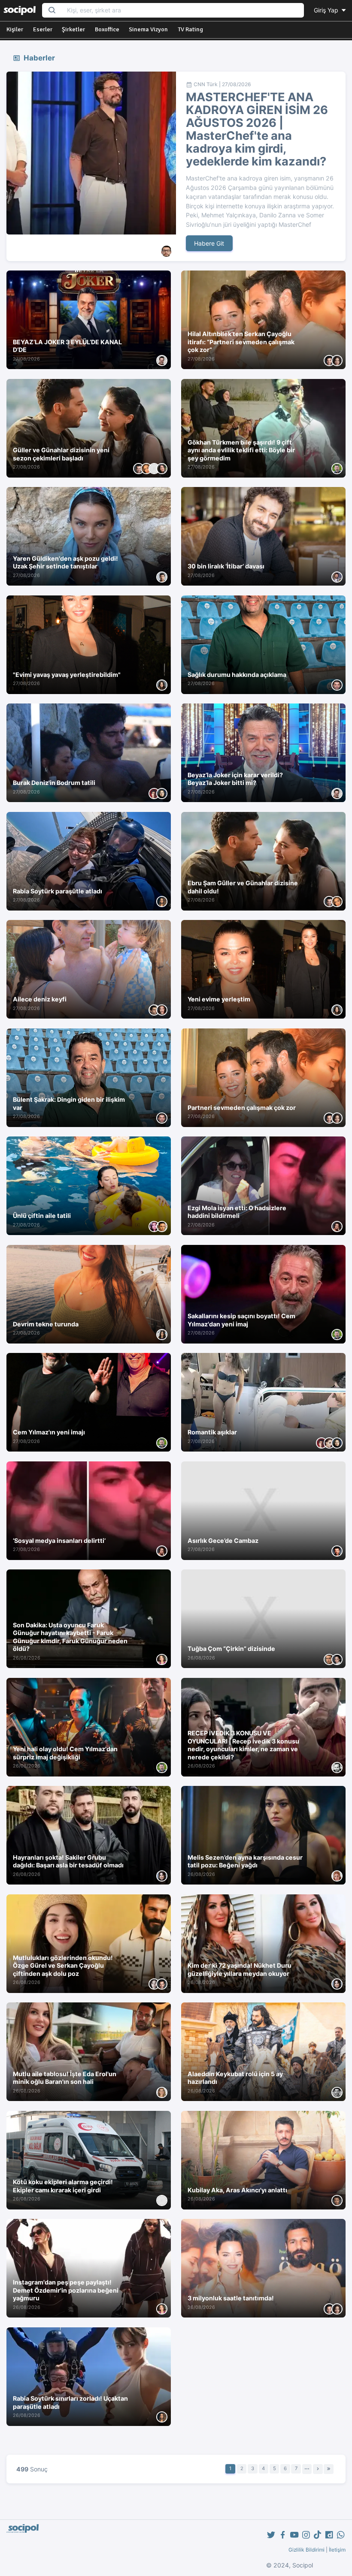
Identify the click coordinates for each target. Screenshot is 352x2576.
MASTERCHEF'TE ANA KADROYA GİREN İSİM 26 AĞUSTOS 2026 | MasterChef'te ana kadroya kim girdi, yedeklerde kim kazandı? (257, 129)
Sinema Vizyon (148, 29)
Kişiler (15, 29)
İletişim (337, 2550)
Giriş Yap (327, 10)
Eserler (43, 29)
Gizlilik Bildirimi (306, 2550)
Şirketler (73, 29)
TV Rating (190, 29)
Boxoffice (107, 29)
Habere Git (209, 243)
